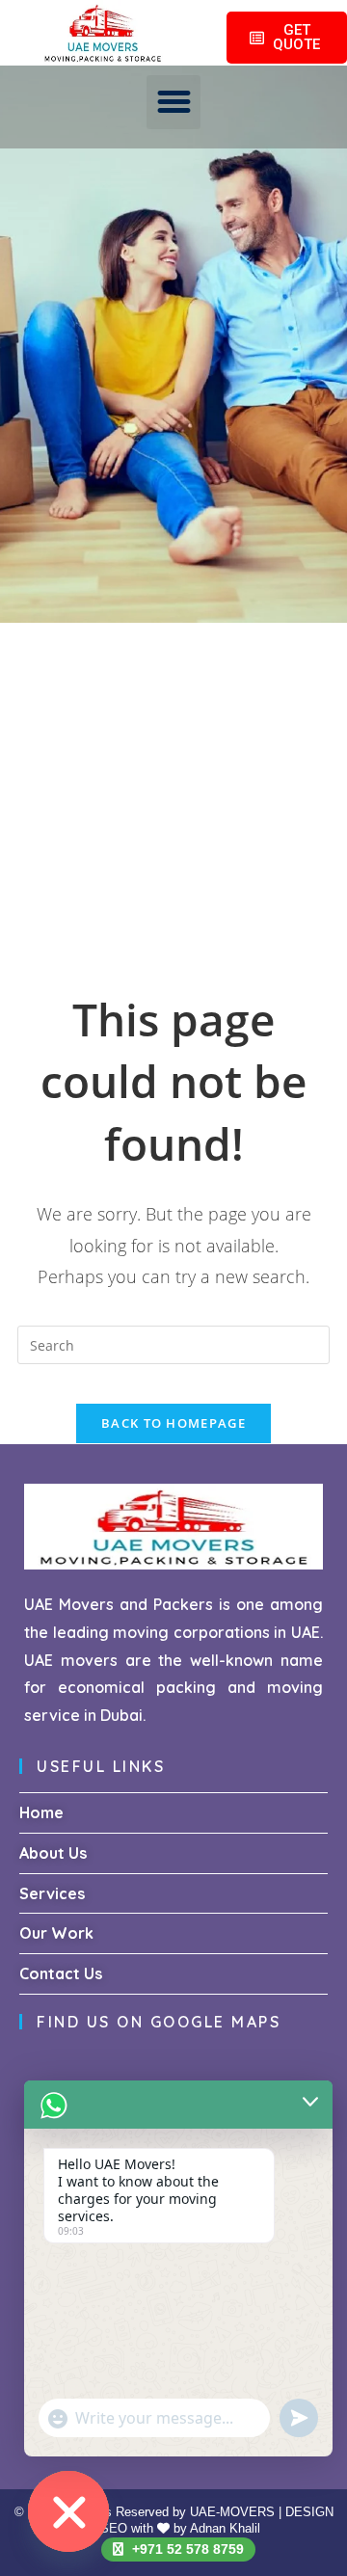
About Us (53, 1853)
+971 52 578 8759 (186, 2549)
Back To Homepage (173, 1423)
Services (52, 1893)
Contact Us (61, 1973)
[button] (173, 102)
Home (41, 1812)
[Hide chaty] (68, 2511)
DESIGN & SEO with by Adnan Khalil (211, 2520)
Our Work (56, 1933)
